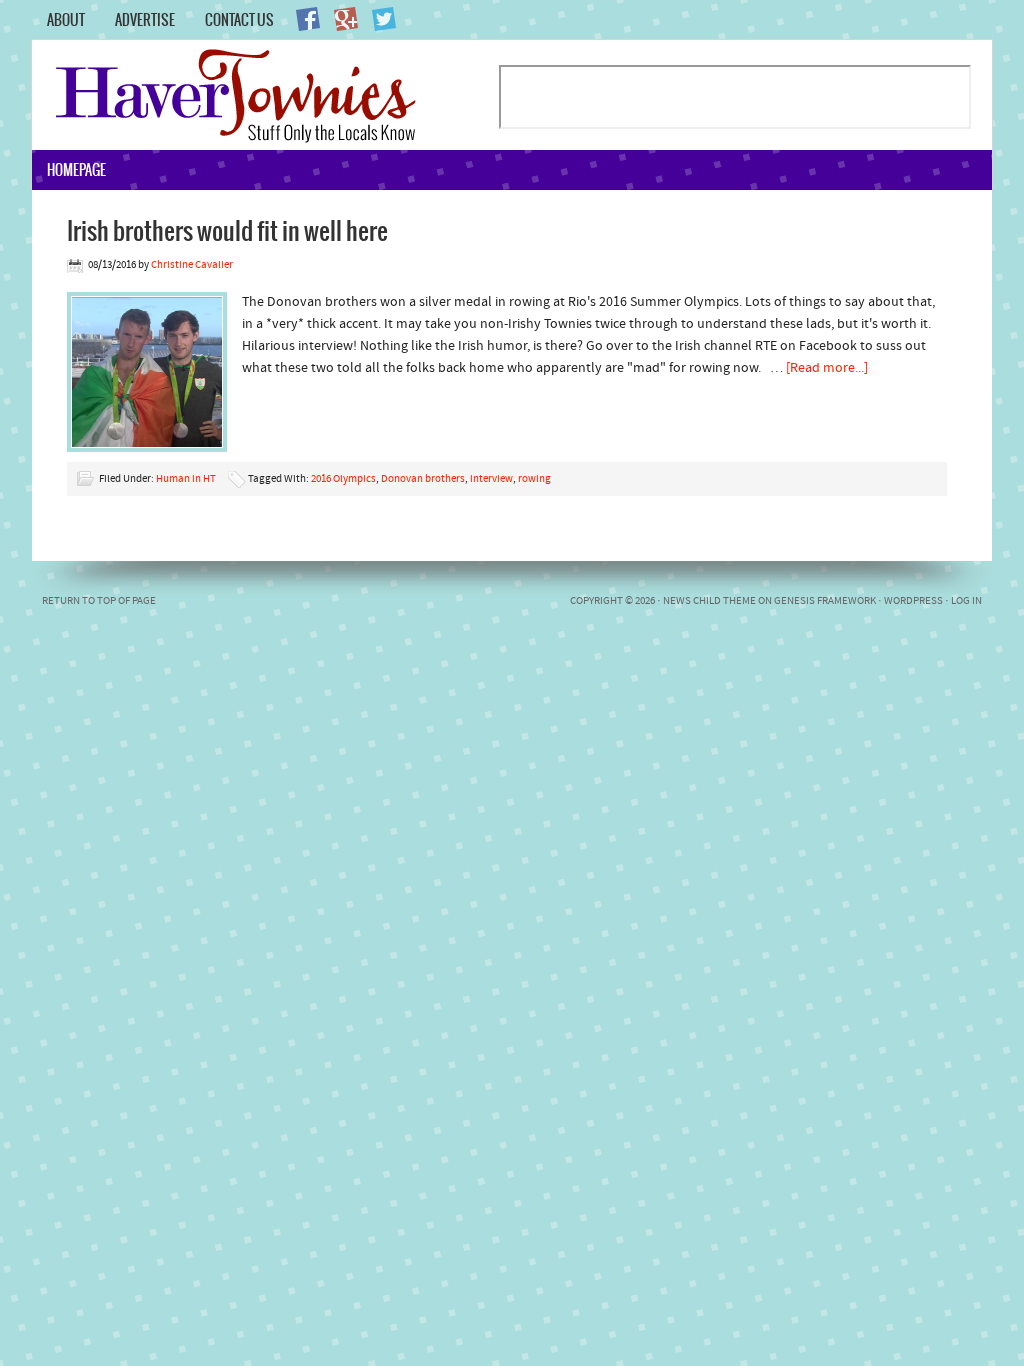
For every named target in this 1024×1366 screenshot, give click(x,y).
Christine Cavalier (192, 265)
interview (491, 479)
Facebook (308, 19)
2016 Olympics (343, 479)
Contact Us (239, 20)
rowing (534, 479)
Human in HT (186, 479)
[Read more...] (827, 368)
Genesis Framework (825, 601)
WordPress (913, 601)
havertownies (264, 95)
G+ (346, 19)
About (66, 20)
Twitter (384, 19)
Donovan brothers (423, 479)
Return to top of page (99, 601)
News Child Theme (709, 601)
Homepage (76, 170)
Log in (966, 601)
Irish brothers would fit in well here (227, 230)
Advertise (145, 20)
